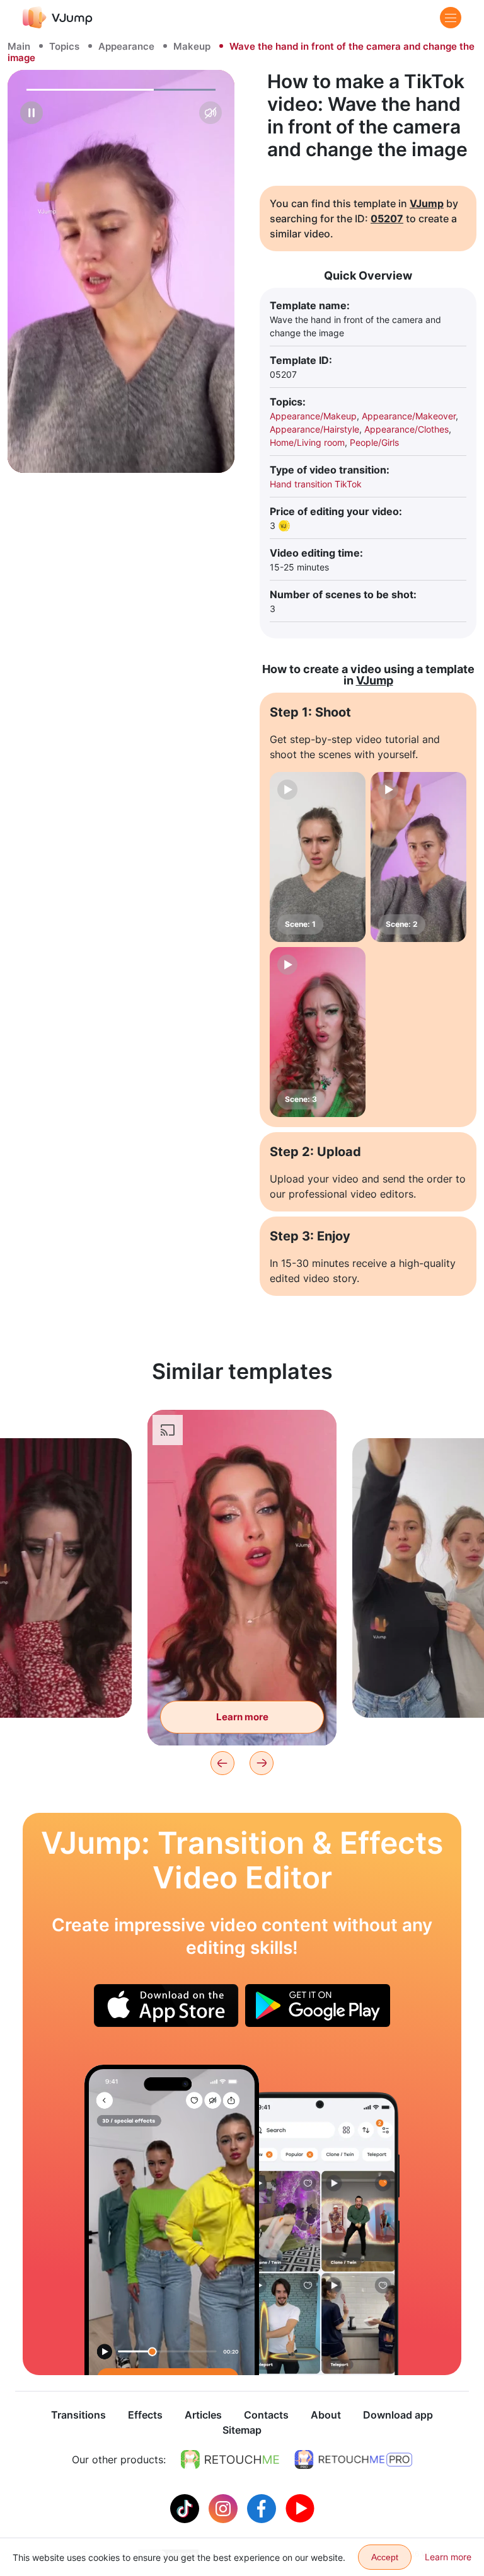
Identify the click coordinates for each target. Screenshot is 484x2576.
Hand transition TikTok (316, 484)
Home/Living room (307, 442)
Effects (145, 2415)
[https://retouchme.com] (230, 2460)
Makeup (192, 46)
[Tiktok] (186, 2507)
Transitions (78, 2415)
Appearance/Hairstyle (314, 429)
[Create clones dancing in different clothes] (172, 2220)
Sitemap (242, 2430)
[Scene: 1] (318, 857)
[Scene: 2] (418, 857)
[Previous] (222, 1763)
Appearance (126, 46)
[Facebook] (263, 2507)
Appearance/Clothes (406, 429)
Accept (385, 2557)
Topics (64, 46)
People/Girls (374, 442)
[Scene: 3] (318, 1032)
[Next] (262, 1763)
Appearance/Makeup (313, 416)
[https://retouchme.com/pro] (354, 2460)
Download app (398, 2415)
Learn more (242, 1717)
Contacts (266, 2415)
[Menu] (451, 18)
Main (19, 46)
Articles (203, 2415)
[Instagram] (225, 2507)
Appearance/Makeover (409, 416)
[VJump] (58, 17)
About (326, 2415)
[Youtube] (300, 2507)
